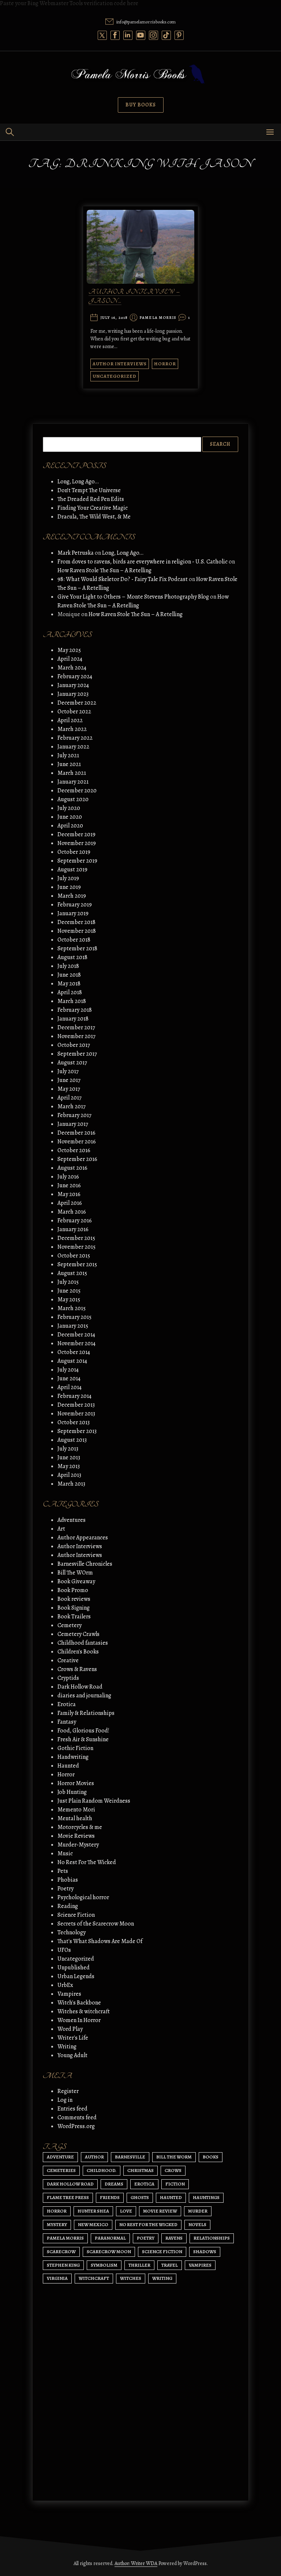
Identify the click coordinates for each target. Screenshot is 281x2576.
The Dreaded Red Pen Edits (91, 499)
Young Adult (72, 2055)
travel (170, 2265)
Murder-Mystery (78, 1845)
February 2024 (75, 676)
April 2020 (70, 826)
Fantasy (67, 1722)
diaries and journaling (84, 1696)
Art (61, 1529)
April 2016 (70, 1203)
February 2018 (75, 1010)
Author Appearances (83, 1538)
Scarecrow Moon (109, 2251)
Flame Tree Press (68, 2197)
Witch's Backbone (79, 2003)
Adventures (72, 1520)
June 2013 (69, 1457)
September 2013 (77, 1431)
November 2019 (77, 843)
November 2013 (76, 1414)
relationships (212, 2238)
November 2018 (77, 931)
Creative (68, 1660)
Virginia (57, 2278)
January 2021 (73, 782)
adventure (60, 2157)
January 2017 (73, 1124)
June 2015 (69, 1291)
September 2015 (77, 1264)
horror (57, 2211)
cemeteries (61, 2170)
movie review (160, 2211)
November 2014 (76, 1343)
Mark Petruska (76, 553)
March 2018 (72, 1001)
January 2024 (73, 685)
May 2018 (69, 984)
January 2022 (73, 747)
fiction (175, 2184)
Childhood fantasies (83, 1643)
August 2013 (72, 1440)
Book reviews (74, 1599)
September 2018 (77, 948)
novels (197, 2224)
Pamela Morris (158, 318)
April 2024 (70, 659)
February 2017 (74, 1115)
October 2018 (74, 940)
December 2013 (76, 1405)
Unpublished (74, 1968)
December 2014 (76, 1335)
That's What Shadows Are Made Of (100, 1941)
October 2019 (74, 852)
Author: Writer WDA (136, 2563)
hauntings (206, 2197)
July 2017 (68, 1071)
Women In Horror (79, 2020)
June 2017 (69, 1080)
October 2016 (74, 1150)
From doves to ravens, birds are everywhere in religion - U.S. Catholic (143, 562)
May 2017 (69, 1089)
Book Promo (73, 1590)
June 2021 (69, 764)
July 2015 (68, 1282)
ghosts (140, 2197)
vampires (200, 2265)
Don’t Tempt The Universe (89, 490)
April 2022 (70, 720)
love (126, 2211)
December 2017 (76, 1027)
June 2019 (69, 887)
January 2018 (73, 1019)
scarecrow (61, 2251)
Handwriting (73, 1757)
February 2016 (75, 1221)
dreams (114, 2184)
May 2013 (69, 1466)
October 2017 (74, 1045)
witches (131, 2278)
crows (173, 2170)
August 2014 (72, 1361)
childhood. (102, 2170)
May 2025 (69, 650)
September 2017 (77, 1054)
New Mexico (93, 2224)
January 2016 (73, 1229)
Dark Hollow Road (80, 1687)
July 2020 (69, 808)
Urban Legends (76, 1976)
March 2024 (72, 668)
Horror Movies (76, 1783)
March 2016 (72, 1212)
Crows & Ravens (77, 1669)
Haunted (68, 1766)
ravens (174, 2238)
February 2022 (75, 738)
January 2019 (73, 913)
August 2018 (72, 957)
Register (68, 2091)
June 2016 (69, 1185)
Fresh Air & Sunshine (83, 1739)
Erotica (67, 1704)
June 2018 (69, 975)
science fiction (162, 2251)
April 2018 (70, 992)
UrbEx (65, 1985)
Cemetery (70, 1625)
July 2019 (68, 878)
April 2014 (70, 1387)
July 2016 (68, 1177)
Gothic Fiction (75, 1748)
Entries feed (72, 2109)
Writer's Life (73, 2038)
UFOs (64, 1950)
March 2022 (72, 729)
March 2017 (72, 1106)
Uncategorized (115, 376)
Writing (67, 2047)
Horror (165, 364)
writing (162, 2278)
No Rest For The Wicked (87, 1862)
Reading (68, 1906)
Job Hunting (72, 1792)
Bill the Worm (174, 2157)
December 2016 (76, 1133)
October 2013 (74, 1422)
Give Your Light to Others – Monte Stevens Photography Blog (133, 597)
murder (198, 2211)
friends (110, 2197)
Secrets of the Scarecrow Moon (96, 1924)
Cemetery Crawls (78, 1634)
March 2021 (72, 773)
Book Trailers (74, 1617)
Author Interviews (120, 364)
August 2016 (72, 1168)
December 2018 (76, 922)
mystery (57, 2224)
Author (94, 2157)
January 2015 (73, 1326)
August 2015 (72, 1273)
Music (65, 1853)
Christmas (140, 2170)
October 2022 (74, 712)
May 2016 (69, 1194)
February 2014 (74, 1396)
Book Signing (74, 1608)
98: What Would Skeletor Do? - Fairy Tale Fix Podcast (123, 579)
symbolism (104, 2265)
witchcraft (94, 2278)
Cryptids (68, 1678)
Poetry (65, 1889)
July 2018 (68, 966)
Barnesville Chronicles (85, 1564)
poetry (146, 2238)
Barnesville (130, 2157)
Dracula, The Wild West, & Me (94, 517)
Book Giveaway (76, 1581)
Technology (72, 1932)
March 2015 (72, 1308)
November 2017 (76, 1036)
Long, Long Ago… (78, 482)
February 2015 (74, 1317)
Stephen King (63, 2265)
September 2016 (77, 1159)
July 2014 (68, 1370)
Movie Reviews (76, 1836)
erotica (144, 2184)
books (211, 2157)
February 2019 (75, 905)
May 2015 (69, 1300)
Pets (63, 1871)
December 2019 (76, 834)
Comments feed (77, 2117)
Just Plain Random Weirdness (94, 1801)
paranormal (110, 2238)
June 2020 (70, 817)
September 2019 (77, 861)
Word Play (70, 2029)
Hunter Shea (93, 2211)
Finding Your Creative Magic (93, 508)
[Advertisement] (140, 2426)
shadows (205, 2251)
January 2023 (73, 694)
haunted (171, 2197)
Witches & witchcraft (84, 2011)
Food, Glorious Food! (83, 1731)
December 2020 (77, 791)
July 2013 (68, 1449)
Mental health (75, 1818)
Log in (65, 2100)
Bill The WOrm (75, 1573)
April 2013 (69, 1475)
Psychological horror (83, 1897)
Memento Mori (76, 1810)
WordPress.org (76, 2126)
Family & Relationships (86, 1713)
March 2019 (72, 896)
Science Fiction (76, 1915)
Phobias (68, 1880)
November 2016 (77, 1142)
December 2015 (76, 1238)
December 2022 (77, 703)
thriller (139, 2265)
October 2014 (74, 1352)
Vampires (69, 1994)
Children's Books (78, 1652)
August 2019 (72, 870)
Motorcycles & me (80, 1827)
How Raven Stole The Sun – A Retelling (104, 570)
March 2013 (71, 1484)
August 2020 (73, 799)
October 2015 (74, 1256)
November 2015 (76, 1247)
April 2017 (70, 1098)
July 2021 (68, 755)
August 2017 (72, 1063)
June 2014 (69, 1378)
